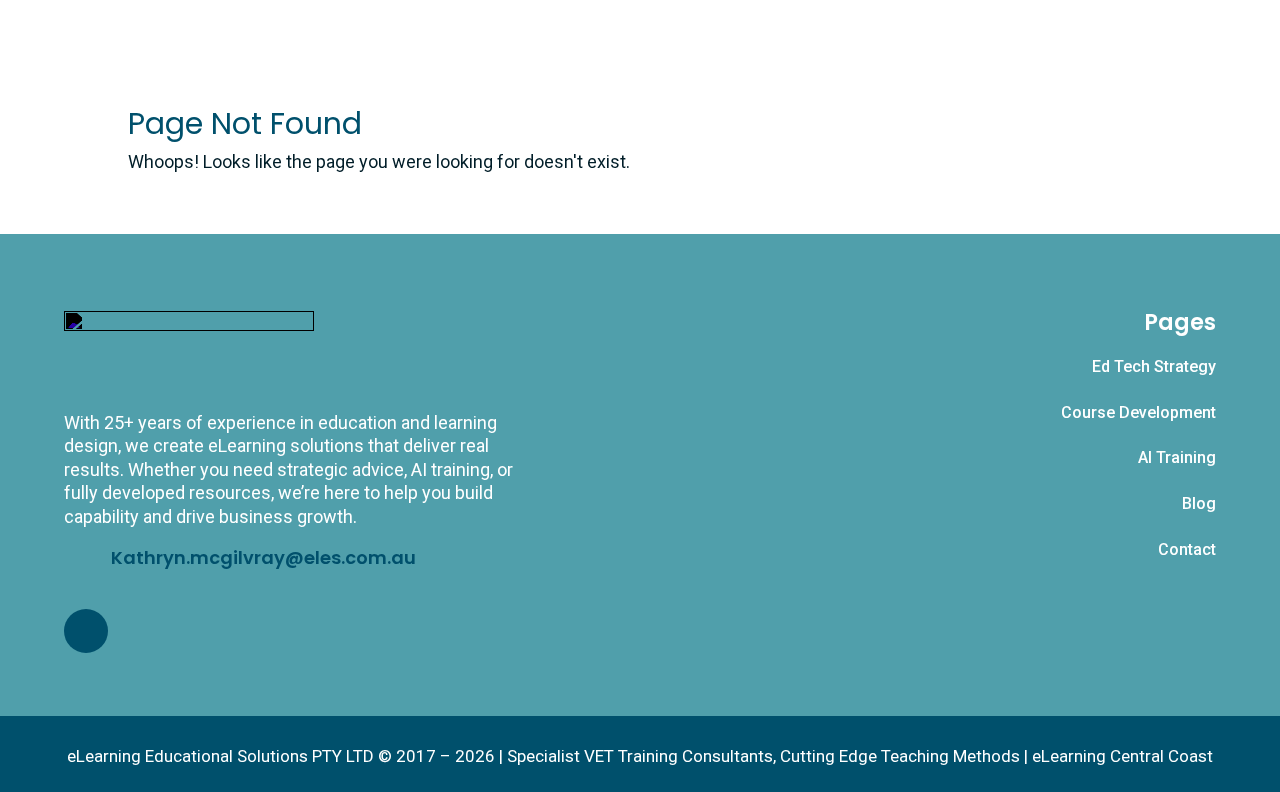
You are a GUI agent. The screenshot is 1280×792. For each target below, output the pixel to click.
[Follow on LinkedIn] (86, 631)
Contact (1187, 549)
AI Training (1177, 457)
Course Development (1138, 412)
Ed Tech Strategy (1154, 366)
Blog (1199, 503)
